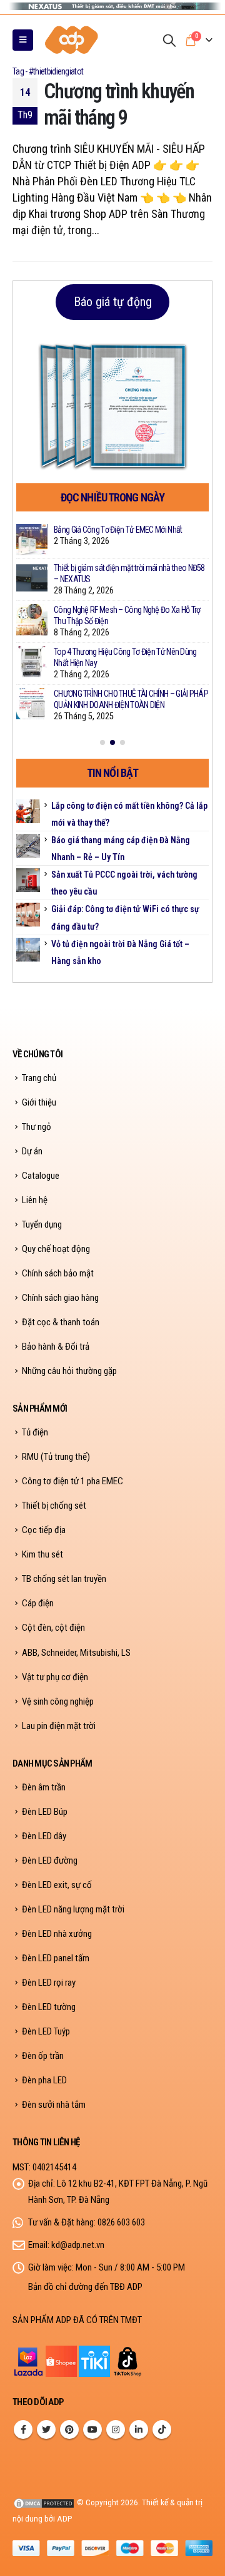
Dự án (32, 1151)
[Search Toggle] (169, 40)
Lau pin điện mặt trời (59, 1726)
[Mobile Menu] (23, 40)
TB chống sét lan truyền (64, 1579)
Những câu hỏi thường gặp (69, 1371)
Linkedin (139, 2430)
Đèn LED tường (49, 2007)
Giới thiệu (39, 1102)
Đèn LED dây (44, 1836)
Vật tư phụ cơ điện (55, 1677)
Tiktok (162, 2430)
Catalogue (41, 1176)
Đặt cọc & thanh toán (61, 1322)
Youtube (92, 2430)
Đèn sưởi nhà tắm (54, 2105)
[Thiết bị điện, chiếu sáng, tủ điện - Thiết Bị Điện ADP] (72, 40)
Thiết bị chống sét (54, 1506)
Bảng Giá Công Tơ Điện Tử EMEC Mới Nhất (118, 530)
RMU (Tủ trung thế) (56, 1457)
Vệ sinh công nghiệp (58, 1701)
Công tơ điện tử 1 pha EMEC (72, 1481)
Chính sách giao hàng (60, 1298)
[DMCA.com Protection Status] (44, 2502)
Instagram (116, 2430)
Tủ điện (35, 1432)
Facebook (23, 2430)
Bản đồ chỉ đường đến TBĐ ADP (85, 2287)
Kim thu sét (42, 1554)
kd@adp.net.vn (78, 2245)
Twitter (46, 2430)
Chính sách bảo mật (58, 1273)
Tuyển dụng (42, 1224)
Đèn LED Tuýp (46, 2031)
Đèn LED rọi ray (49, 1983)
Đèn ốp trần (43, 2056)
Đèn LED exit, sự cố (57, 1885)
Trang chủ (39, 1078)
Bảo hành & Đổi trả (56, 1347)
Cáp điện (38, 1603)
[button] (102, 742)
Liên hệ (35, 1200)
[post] (32, 540)
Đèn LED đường (50, 1860)
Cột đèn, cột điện (53, 1628)
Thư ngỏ (37, 1127)
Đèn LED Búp (45, 1812)
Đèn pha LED (44, 2080)
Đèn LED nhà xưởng (57, 1934)
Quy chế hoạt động (56, 1249)
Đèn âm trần (44, 1787)
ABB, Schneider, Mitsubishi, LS (76, 1653)
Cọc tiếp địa (44, 1530)
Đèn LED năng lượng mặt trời (73, 1909)
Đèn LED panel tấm (56, 1958)
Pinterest (69, 2430)
